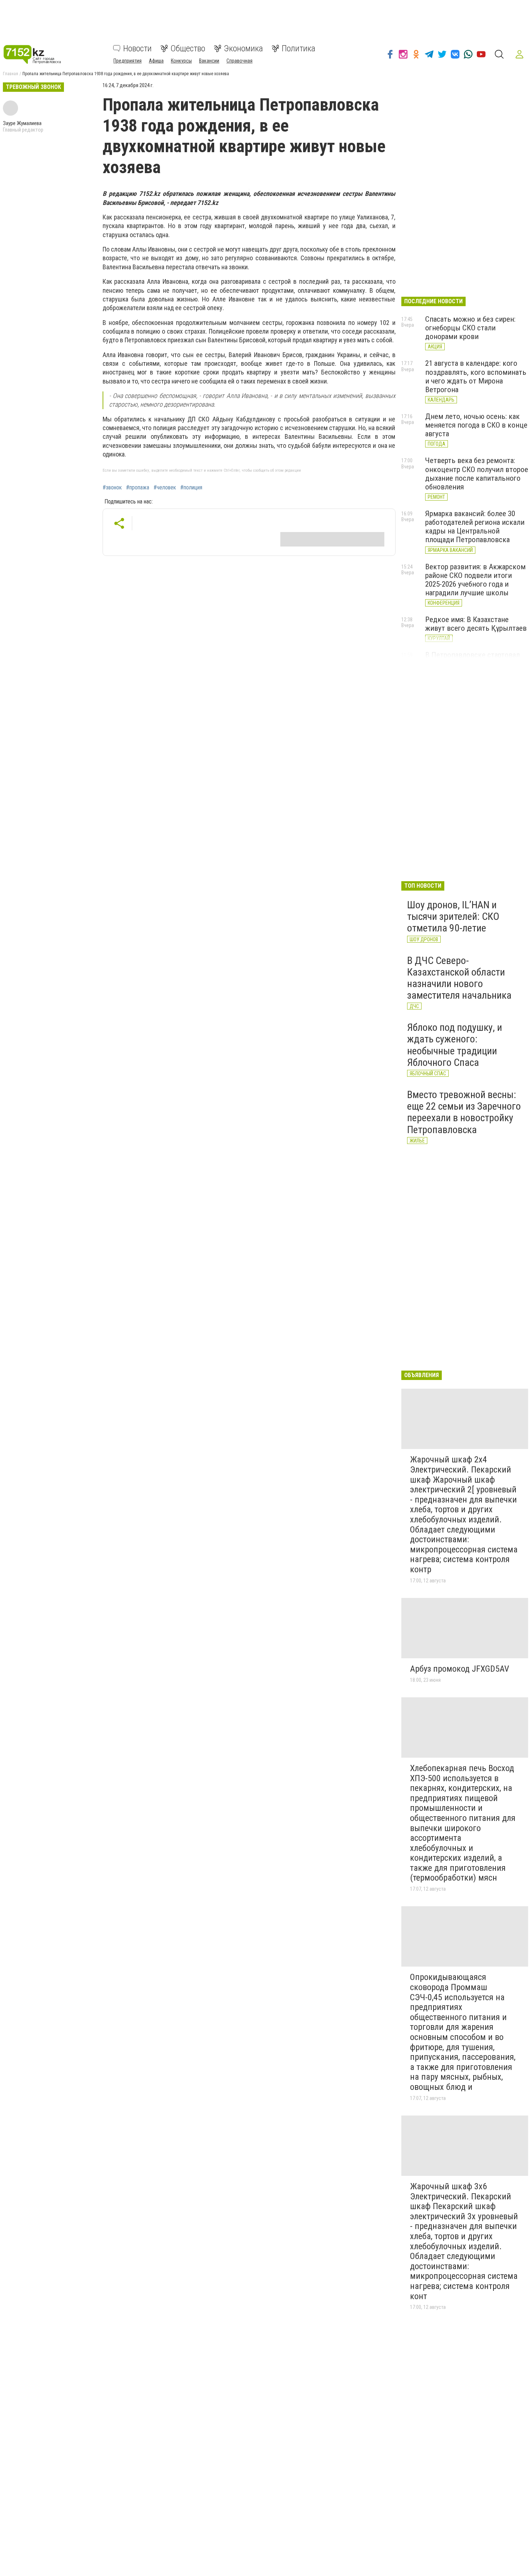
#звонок (112, 488)
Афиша (156, 61)
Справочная (239, 61)
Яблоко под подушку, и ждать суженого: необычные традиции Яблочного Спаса (455, 1045)
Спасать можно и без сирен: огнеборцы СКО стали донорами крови (470, 328)
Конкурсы (181, 61)
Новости (137, 48)
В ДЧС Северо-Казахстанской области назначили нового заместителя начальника (459, 978)
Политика (299, 48)
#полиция (191, 488)
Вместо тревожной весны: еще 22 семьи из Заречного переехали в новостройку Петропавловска (464, 1112)
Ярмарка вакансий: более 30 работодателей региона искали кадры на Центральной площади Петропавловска (475, 527)
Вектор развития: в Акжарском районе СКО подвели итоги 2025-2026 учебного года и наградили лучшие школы (475, 580)
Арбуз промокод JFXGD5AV (459, 1669)
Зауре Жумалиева (22, 123)
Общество (188, 48)
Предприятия (128, 61)
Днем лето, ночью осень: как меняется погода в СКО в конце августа (476, 425)
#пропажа (138, 488)
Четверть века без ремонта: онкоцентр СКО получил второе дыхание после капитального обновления (477, 473)
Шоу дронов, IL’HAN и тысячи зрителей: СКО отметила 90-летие (453, 916)
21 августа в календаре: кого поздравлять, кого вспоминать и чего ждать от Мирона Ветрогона (476, 376)
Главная (10, 74)
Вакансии (209, 61)
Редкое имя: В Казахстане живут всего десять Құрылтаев (476, 624)
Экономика (243, 48)
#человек (165, 488)
